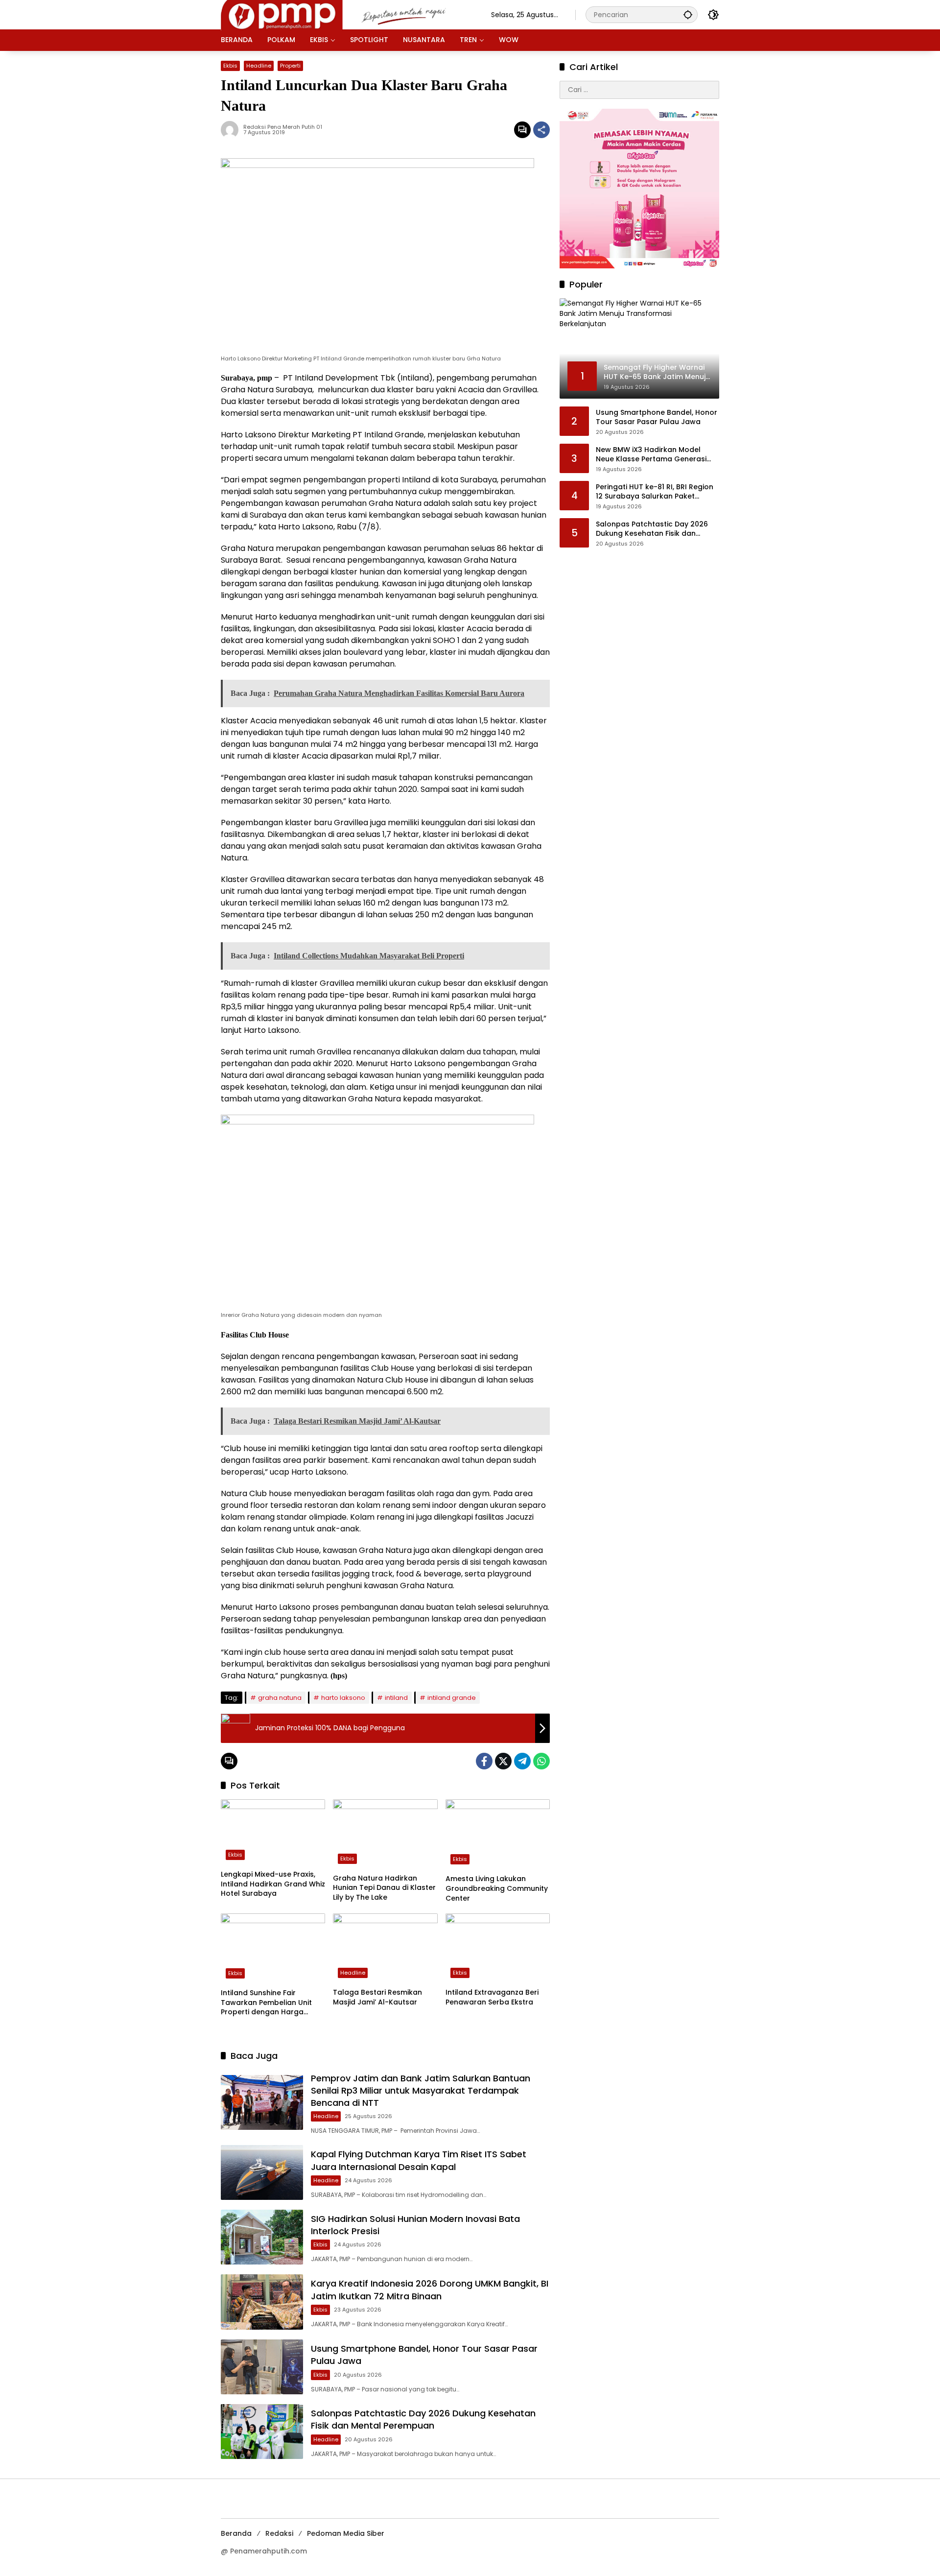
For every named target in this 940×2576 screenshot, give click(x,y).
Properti (290, 66)
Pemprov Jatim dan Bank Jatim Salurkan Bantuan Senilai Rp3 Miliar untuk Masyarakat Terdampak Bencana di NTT (421, 2090)
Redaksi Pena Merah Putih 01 (283, 127)
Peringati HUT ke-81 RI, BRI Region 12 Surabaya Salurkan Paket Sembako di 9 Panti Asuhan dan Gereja (655, 492)
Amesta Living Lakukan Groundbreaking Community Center (497, 1888)
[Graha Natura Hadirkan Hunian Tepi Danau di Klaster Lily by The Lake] (385, 1834)
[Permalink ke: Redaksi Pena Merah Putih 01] (232, 130)
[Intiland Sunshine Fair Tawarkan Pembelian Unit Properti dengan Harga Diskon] (273, 1948)
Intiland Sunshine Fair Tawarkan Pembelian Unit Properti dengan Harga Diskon (266, 2003)
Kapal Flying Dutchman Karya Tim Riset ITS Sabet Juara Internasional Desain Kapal (419, 2160)
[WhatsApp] (541, 1761)
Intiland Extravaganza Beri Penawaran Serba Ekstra (492, 1997)
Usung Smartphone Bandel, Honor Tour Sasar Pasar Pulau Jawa (657, 417)
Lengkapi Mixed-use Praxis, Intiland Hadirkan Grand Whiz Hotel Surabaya (273, 1884)
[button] (688, 14)
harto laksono (343, 1698)
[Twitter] (503, 1761)
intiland (396, 1698)
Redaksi (279, 2533)
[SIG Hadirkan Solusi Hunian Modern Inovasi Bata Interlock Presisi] (262, 2237)
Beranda (236, 2533)
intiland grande (452, 1698)
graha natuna (280, 1698)
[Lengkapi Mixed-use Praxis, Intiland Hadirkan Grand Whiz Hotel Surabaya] (273, 1832)
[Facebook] (484, 1761)
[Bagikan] (541, 130)
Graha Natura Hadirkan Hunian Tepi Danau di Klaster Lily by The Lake (384, 1888)
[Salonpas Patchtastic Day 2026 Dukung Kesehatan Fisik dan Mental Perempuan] (262, 2432)
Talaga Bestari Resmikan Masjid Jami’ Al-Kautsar (377, 1997)
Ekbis (230, 66)
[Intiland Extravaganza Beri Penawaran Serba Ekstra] (498, 1948)
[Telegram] (522, 1761)
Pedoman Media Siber (346, 2533)
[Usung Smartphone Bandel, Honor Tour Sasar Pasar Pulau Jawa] (262, 2367)
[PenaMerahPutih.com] (346, 14)
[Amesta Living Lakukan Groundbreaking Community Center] (498, 1835)
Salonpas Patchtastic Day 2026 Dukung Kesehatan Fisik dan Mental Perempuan (423, 2419)
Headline (259, 66)
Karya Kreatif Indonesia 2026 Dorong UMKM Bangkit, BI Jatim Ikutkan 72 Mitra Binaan (430, 2290)
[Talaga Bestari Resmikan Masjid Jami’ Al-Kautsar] (385, 1948)
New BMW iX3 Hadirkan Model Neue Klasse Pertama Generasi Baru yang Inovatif (651, 455)
